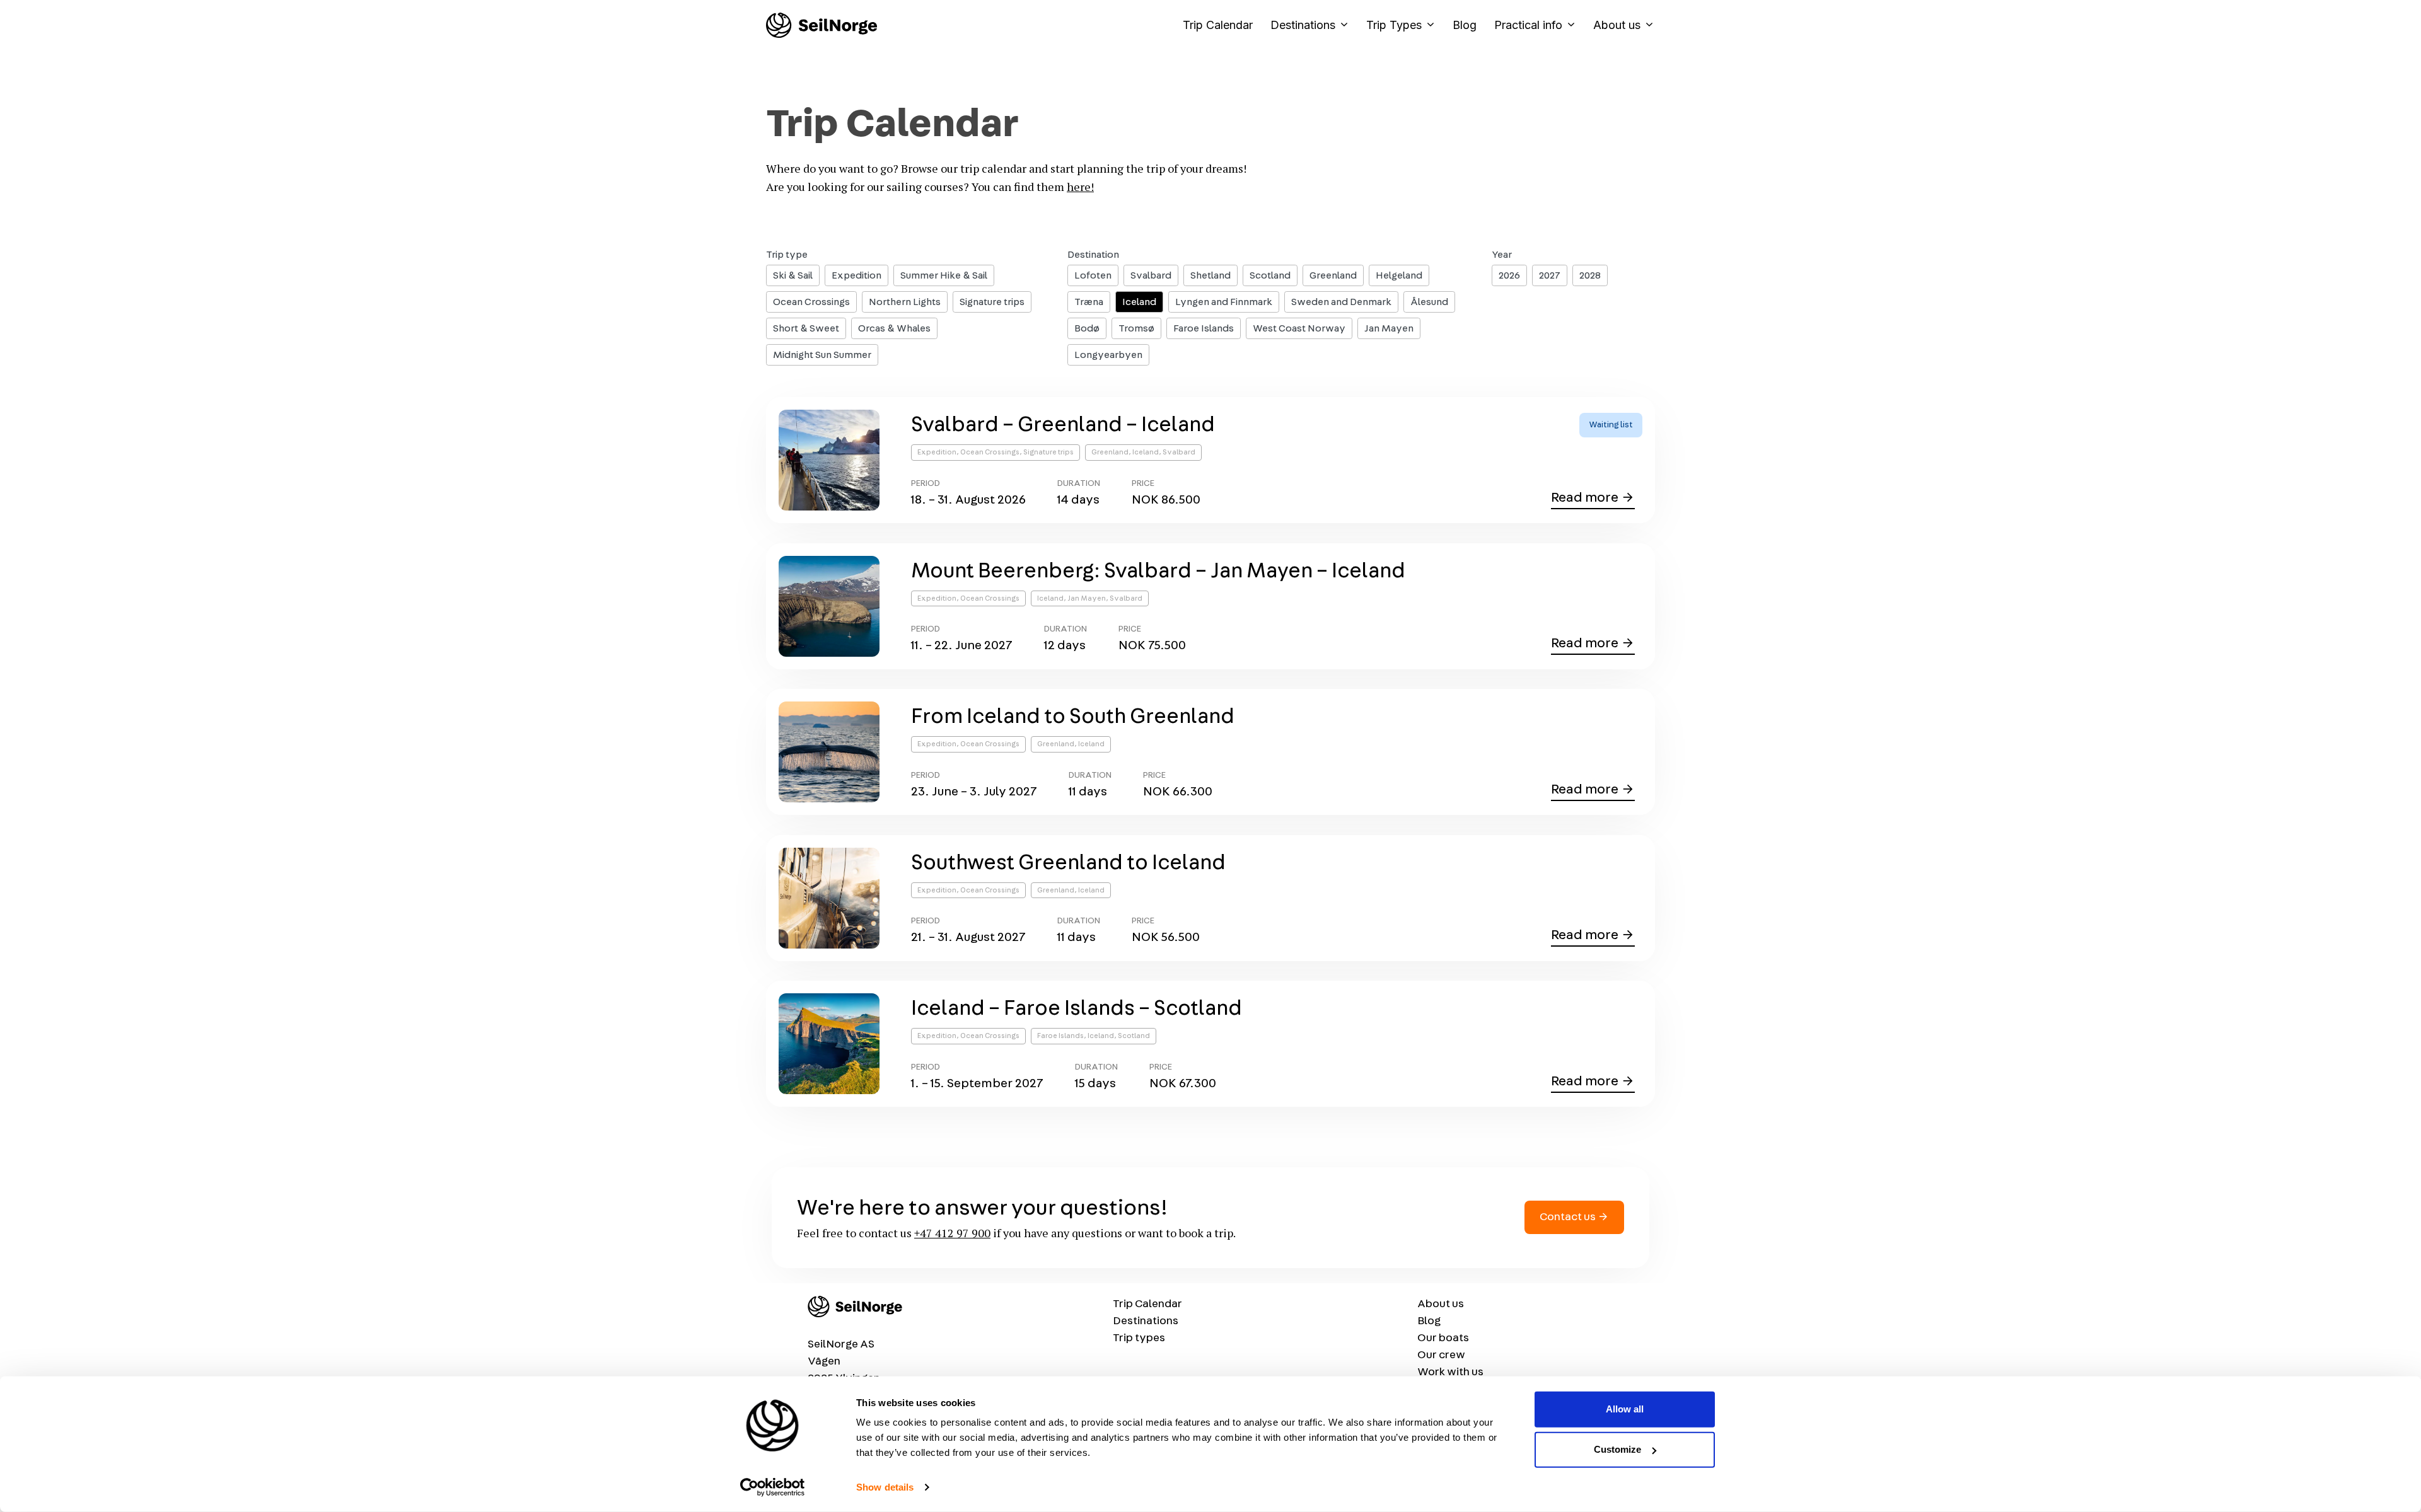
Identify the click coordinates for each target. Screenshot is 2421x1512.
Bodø (1087, 328)
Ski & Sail (793, 275)
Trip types (1139, 1338)
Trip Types (1394, 25)
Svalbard (1151, 275)
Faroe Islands (1204, 328)
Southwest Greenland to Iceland (1068, 863)
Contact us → (1574, 1217)
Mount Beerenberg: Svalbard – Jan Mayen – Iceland (1158, 571)
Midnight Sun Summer (822, 355)
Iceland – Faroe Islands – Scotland (1077, 1008)
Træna (1089, 302)
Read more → (1593, 499)
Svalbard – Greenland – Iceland (1063, 425)
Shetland (1210, 275)
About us (1617, 25)
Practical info (1528, 25)
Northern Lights (905, 302)
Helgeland (1399, 275)
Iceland (1139, 302)
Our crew (1441, 1355)
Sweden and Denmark (1341, 302)
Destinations (1303, 25)
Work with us (1450, 1372)
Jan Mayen (1389, 328)
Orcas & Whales (894, 328)
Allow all (1625, 1409)
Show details (885, 1487)
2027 (1550, 275)
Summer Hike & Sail (944, 275)
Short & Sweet (806, 328)
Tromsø (1136, 328)
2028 (1590, 275)
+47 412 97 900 (952, 1233)
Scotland (1270, 275)
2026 (1509, 275)
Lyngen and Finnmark (1224, 302)
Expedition (856, 275)
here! (1080, 187)
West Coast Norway (1299, 328)
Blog (1465, 25)
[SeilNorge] (822, 25)
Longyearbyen (1108, 355)
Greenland (1333, 275)
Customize (1617, 1449)
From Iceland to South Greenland (1073, 717)
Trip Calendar (1218, 25)
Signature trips (992, 302)
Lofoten (1093, 275)
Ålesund (1429, 302)
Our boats (1443, 1338)
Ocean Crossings (811, 302)
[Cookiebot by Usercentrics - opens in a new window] (773, 1487)
